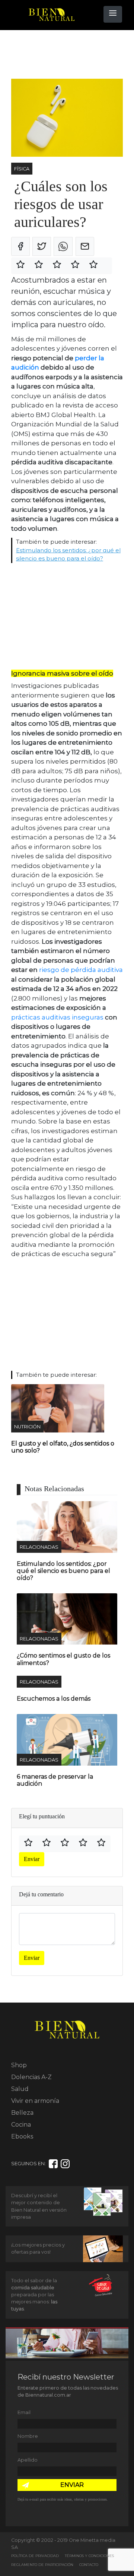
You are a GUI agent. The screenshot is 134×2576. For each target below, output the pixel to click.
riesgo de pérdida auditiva (81, 970)
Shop (19, 2065)
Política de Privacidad (35, 2556)
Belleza (22, 2113)
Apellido (28, 2460)
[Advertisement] (71, 55)
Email (24, 2412)
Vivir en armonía (35, 2101)
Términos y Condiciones (89, 2556)
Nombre (28, 2436)
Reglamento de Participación (42, 2565)
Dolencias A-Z (31, 2077)
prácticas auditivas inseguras (57, 1017)
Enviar (32, 1859)
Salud (20, 2089)
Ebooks (22, 2136)
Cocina (21, 2125)
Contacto (89, 2565)
